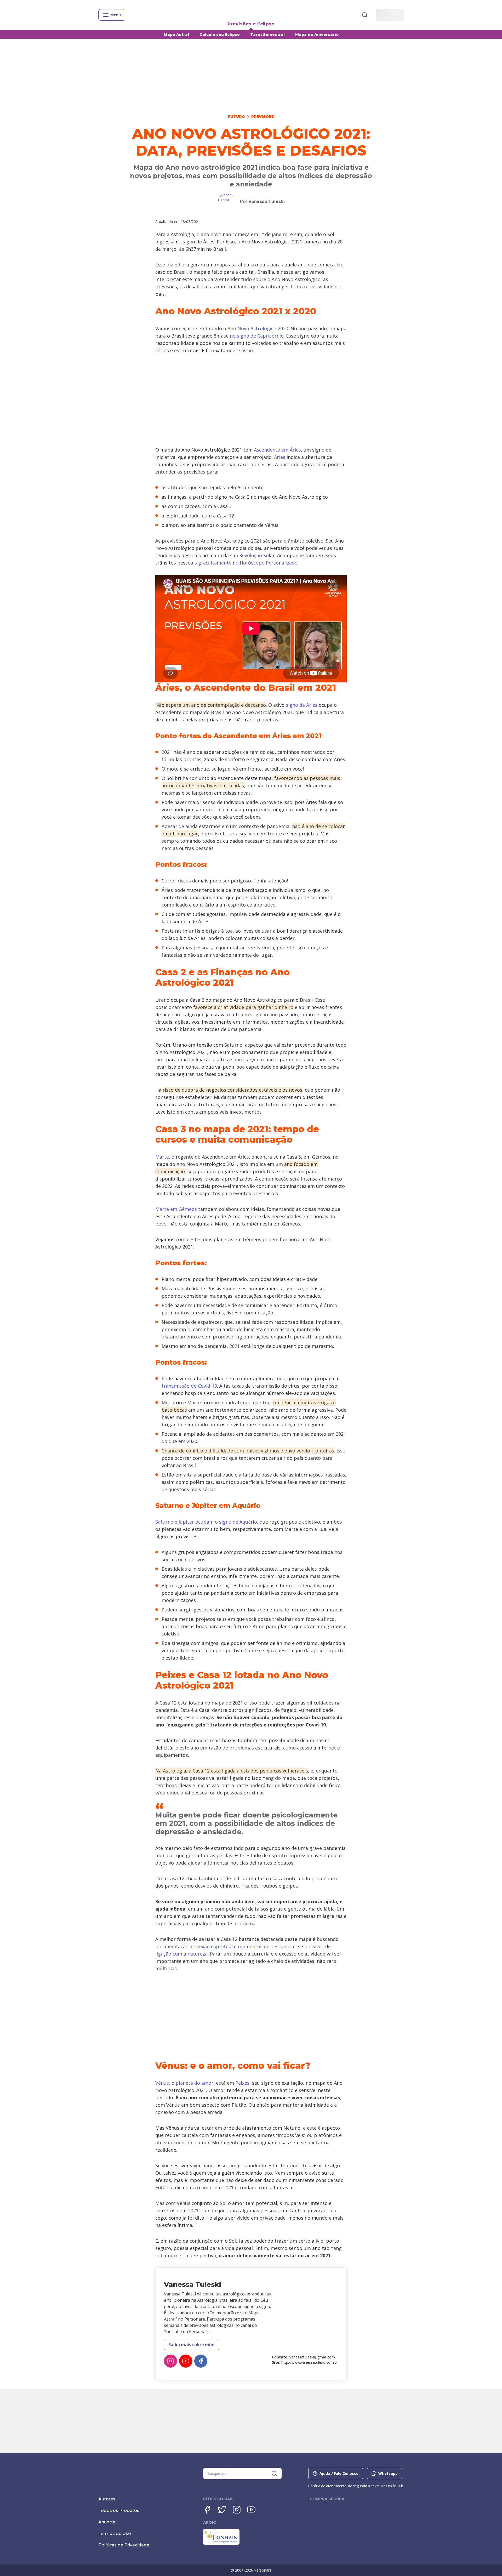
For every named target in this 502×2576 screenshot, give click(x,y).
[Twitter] (222, 2510)
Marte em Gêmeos (176, 1209)
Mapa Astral (176, 35)
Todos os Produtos (119, 2511)
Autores (107, 2499)
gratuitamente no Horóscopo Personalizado (248, 563)
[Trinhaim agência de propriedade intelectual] (221, 2543)
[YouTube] (186, 2361)
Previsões (263, 117)
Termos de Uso (115, 2534)
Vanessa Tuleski (267, 201)
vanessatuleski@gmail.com (312, 2357)
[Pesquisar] (365, 15)
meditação (177, 1946)
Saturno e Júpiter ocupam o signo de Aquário (206, 1522)
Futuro (236, 117)
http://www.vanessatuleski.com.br (310, 2362)
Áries (280, 457)
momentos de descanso (265, 1946)
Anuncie (107, 2522)
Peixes (242, 2083)
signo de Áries (302, 705)
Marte (162, 1157)
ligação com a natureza (181, 1954)
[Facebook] (201, 2361)
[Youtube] (251, 2510)
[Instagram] (170, 2361)
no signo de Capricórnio (257, 336)
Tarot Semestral (267, 35)
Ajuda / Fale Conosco (339, 2473)
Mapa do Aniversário (317, 35)
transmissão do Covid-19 (189, 1386)
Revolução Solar (257, 555)
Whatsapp (388, 2473)
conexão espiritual (212, 1946)
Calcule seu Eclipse (220, 35)
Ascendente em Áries (277, 450)
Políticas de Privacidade (124, 2545)
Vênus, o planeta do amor (184, 2083)
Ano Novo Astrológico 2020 (258, 328)
